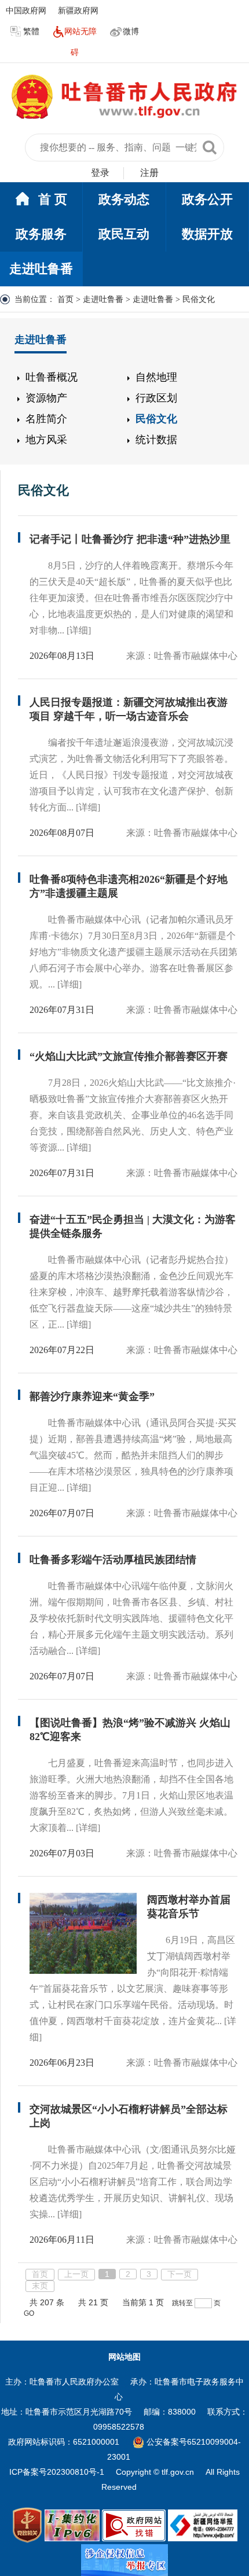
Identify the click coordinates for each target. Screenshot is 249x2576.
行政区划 (156, 398)
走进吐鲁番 (41, 269)
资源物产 (46, 398)
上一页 (76, 2274)
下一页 (180, 2274)
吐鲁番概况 (52, 377)
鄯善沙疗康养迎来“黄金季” (92, 1396)
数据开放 (207, 234)
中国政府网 (26, 10)
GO (29, 2313)
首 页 (53, 199)
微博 (131, 31)
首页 (65, 299)
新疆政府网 (78, 10)
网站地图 (124, 2357)
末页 (40, 2286)
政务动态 (124, 199)
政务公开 (207, 199)
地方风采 (46, 440)
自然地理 (156, 377)
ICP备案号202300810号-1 (57, 2472)
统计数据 (156, 440)
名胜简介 (46, 419)
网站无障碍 (80, 42)
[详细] (79, 630)
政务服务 (41, 234)
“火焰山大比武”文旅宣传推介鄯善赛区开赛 (129, 1056)
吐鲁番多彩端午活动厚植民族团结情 (113, 1560)
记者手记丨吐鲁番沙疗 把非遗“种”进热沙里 (130, 539)
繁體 (31, 31)
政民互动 (124, 234)
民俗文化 (156, 419)
